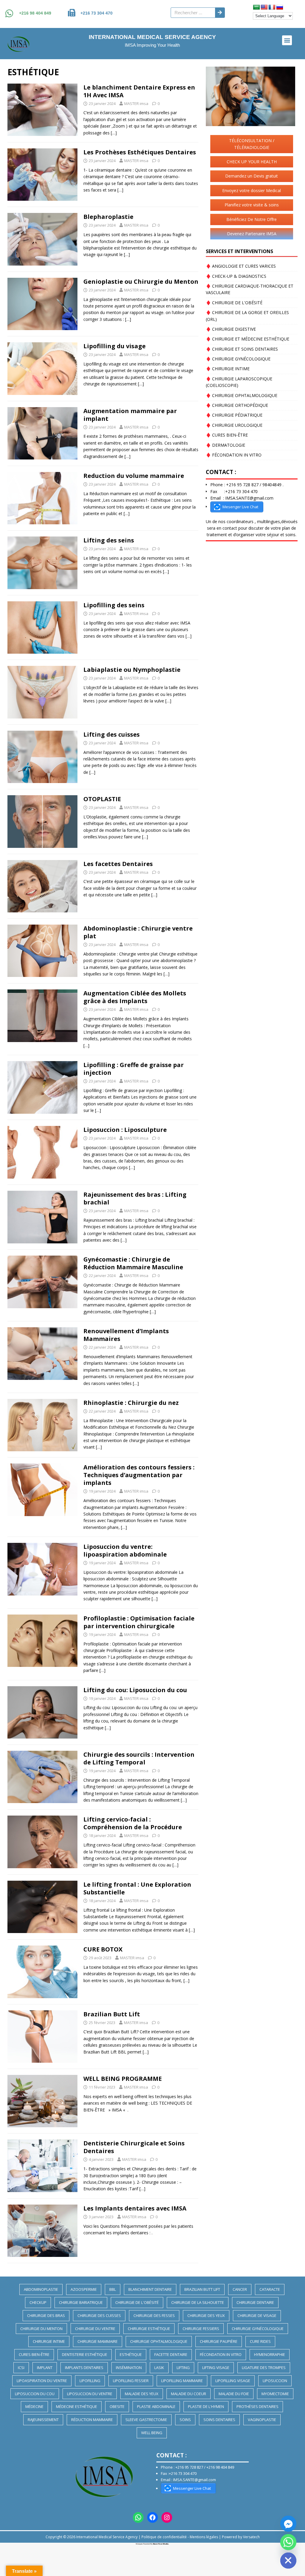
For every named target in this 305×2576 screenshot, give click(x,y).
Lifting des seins (109, 540)
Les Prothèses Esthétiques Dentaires (140, 152)
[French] (272, 7)
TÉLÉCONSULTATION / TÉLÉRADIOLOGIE (252, 144)
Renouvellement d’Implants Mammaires (126, 1335)
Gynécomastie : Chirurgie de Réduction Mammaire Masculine (133, 1263)
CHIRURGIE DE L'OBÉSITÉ (137, 2302)
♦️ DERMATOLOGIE (225, 445)
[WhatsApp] (138, 2517)
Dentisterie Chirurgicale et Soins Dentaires (134, 2147)
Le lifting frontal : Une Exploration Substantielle (137, 1888)
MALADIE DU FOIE (234, 2394)
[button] (287, 40)
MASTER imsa (136, 103)
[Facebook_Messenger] (288, 2524)
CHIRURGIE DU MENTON (41, 2329)
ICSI (21, 2368)
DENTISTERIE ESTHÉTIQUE (85, 2354)
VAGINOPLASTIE (262, 2420)
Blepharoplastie (108, 217)
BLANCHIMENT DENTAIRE (150, 2289)
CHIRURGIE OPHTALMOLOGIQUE (159, 2341)
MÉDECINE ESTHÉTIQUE (77, 2406)
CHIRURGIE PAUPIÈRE (219, 2341)
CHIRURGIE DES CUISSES (99, 2315)
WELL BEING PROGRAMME (123, 2079)
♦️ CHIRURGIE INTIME (228, 369)
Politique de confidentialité (164, 2537)
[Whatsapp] (288, 2542)
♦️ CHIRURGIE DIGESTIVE (231, 329)
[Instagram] (167, 2517)
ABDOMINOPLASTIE (41, 2289)
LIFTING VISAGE (216, 2368)
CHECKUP (38, 2302)
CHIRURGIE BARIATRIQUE (81, 2302)
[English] (264, 7)
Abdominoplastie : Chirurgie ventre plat (138, 932)
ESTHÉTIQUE (131, 2354)
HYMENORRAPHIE (270, 2354)
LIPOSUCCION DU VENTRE (90, 2394)
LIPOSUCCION (275, 2381)
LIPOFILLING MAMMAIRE (182, 2381)
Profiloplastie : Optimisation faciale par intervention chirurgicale (139, 1622)
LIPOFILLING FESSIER (131, 2381)
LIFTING (183, 2368)
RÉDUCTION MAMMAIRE (92, 2420)
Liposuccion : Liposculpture (125, 1130)
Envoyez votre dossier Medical (252, 190)
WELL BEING (152, 2433)
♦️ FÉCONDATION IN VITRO (234, 455)
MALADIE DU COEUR (189, 2394)
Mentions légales (204, 2537)
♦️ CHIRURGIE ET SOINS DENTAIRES (242, 349)
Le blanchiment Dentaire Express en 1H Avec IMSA (139, 91)
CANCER (240, 2289)
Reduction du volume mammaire (134, 476)
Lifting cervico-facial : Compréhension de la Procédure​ (133, 1823)
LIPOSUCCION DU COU (35, 2394)
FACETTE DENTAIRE (171, 2354)
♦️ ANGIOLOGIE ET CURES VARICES (241, 266)
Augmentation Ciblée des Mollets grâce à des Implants (135, 997)
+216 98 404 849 (35, 13)
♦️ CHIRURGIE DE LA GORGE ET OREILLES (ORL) (247, 316)
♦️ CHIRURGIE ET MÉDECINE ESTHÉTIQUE (248, 339)
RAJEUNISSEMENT (43, 2420)
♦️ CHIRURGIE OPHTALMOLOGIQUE (242, 395)
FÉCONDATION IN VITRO (221, 2354)
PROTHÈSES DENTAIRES (257, 2406)
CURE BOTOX (103, 1949)
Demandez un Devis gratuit (252, 176)
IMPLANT (45, 2368)
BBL (113, 2289)
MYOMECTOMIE (275, 2394)
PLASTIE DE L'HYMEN (206, 2406)
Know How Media (161, 2544)
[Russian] (280, 7)
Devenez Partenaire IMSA (252, 234)
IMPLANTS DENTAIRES (84, 2368)
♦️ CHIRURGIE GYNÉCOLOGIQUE (238, 359)
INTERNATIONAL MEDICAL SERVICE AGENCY (152, 37)
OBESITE (117, 2406)
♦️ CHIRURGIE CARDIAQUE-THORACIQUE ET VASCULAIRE (250, 289)
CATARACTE (270, 2289)
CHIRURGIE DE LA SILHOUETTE (198, 2302)
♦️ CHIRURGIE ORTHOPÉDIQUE (237, 405)
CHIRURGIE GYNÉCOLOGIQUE (258, 2329)
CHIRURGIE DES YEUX (206, 2315)
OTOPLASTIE (102, 799)
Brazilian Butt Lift (112, 2014)
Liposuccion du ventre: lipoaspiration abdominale (125, 1550)
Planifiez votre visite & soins (252, 205)
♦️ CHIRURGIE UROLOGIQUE (234, 425)
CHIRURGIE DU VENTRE (95, 2329)
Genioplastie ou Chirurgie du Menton (141, 281)
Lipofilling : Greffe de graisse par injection (134, 1069)
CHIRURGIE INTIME (49, 2341)
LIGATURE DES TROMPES (264, 2368)
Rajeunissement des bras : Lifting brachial (135, 1198)
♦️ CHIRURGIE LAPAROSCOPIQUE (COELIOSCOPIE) (239, 382)
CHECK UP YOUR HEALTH (252, 162)
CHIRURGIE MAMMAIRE (98, 2341)
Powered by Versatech (241, 2537)
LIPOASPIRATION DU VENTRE (42, 2381)
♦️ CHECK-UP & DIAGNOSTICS (236, 276)
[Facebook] (152, 2517)
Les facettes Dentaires (118, 864)
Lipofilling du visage (115, 346)
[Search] (220, 13)
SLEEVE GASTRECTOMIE (146, 2420)
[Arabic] (256, 7)
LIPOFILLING (90, 2381)
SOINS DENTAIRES (219, 2420)
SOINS (185, 2420)
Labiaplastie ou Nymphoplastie (132, 670)
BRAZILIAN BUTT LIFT (202, 2289)
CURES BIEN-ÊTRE (34, 2354)
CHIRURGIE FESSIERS (201, 2329)
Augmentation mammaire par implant (130, 415)
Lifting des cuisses (112, 734)
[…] (114, 133)
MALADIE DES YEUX (142, 2394)
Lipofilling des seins (114, 605)
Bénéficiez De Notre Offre (252, 219)
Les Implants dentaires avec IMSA (135, 2208)
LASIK (159, 2368)
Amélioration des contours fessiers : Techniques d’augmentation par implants (139, 1475)
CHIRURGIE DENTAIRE (255, 2302)
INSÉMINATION (129, 2368)
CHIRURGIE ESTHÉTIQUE (149, 2329)
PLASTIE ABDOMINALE (156, 2406)
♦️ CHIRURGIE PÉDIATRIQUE (234, 415)
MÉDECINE (34, 2406)
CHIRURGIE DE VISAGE (257, 2315)
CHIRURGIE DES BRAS (46, 2315)
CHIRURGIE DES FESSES (154, 2315)
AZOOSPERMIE (84, 2289)
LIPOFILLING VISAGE (233, 2381)
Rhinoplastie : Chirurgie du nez (131, 1403)
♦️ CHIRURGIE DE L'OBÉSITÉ (234, 303)
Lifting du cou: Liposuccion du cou (135, 1690)
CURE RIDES (260, 2341)
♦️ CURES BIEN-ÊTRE (227, 435)
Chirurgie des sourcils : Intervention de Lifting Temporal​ (139, 1758)
